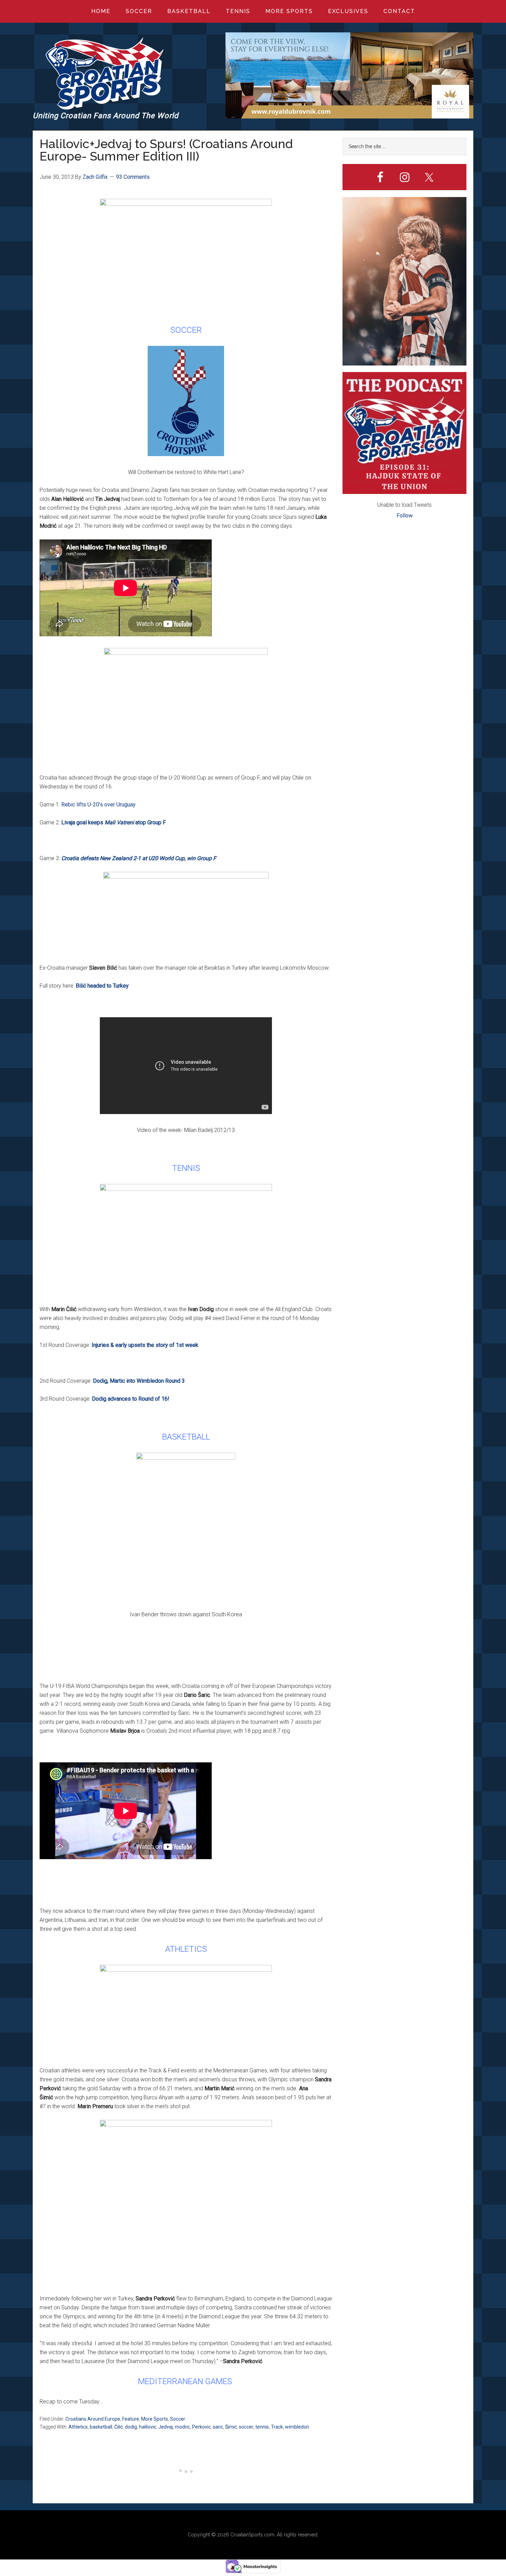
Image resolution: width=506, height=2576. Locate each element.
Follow (405, 516)
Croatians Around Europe (93, 2419)
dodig (131, 2427)
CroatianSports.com (252, 2535)
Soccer (178, 2419)
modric (182, 2427)
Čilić (119, 2427)
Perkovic (201, 2427)
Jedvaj (166, 2427)
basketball (101, 2427)
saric (218, 2427)
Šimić (231, 2427)
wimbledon (297, 2427)
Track (277, 2427)
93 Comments (133, 177)
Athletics (78, 2427)
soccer (246, 2427)
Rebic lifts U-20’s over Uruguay (98, 805)
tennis (262, 2427)
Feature (131, 2419)
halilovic (148, 2427)
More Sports (155, 2419)
